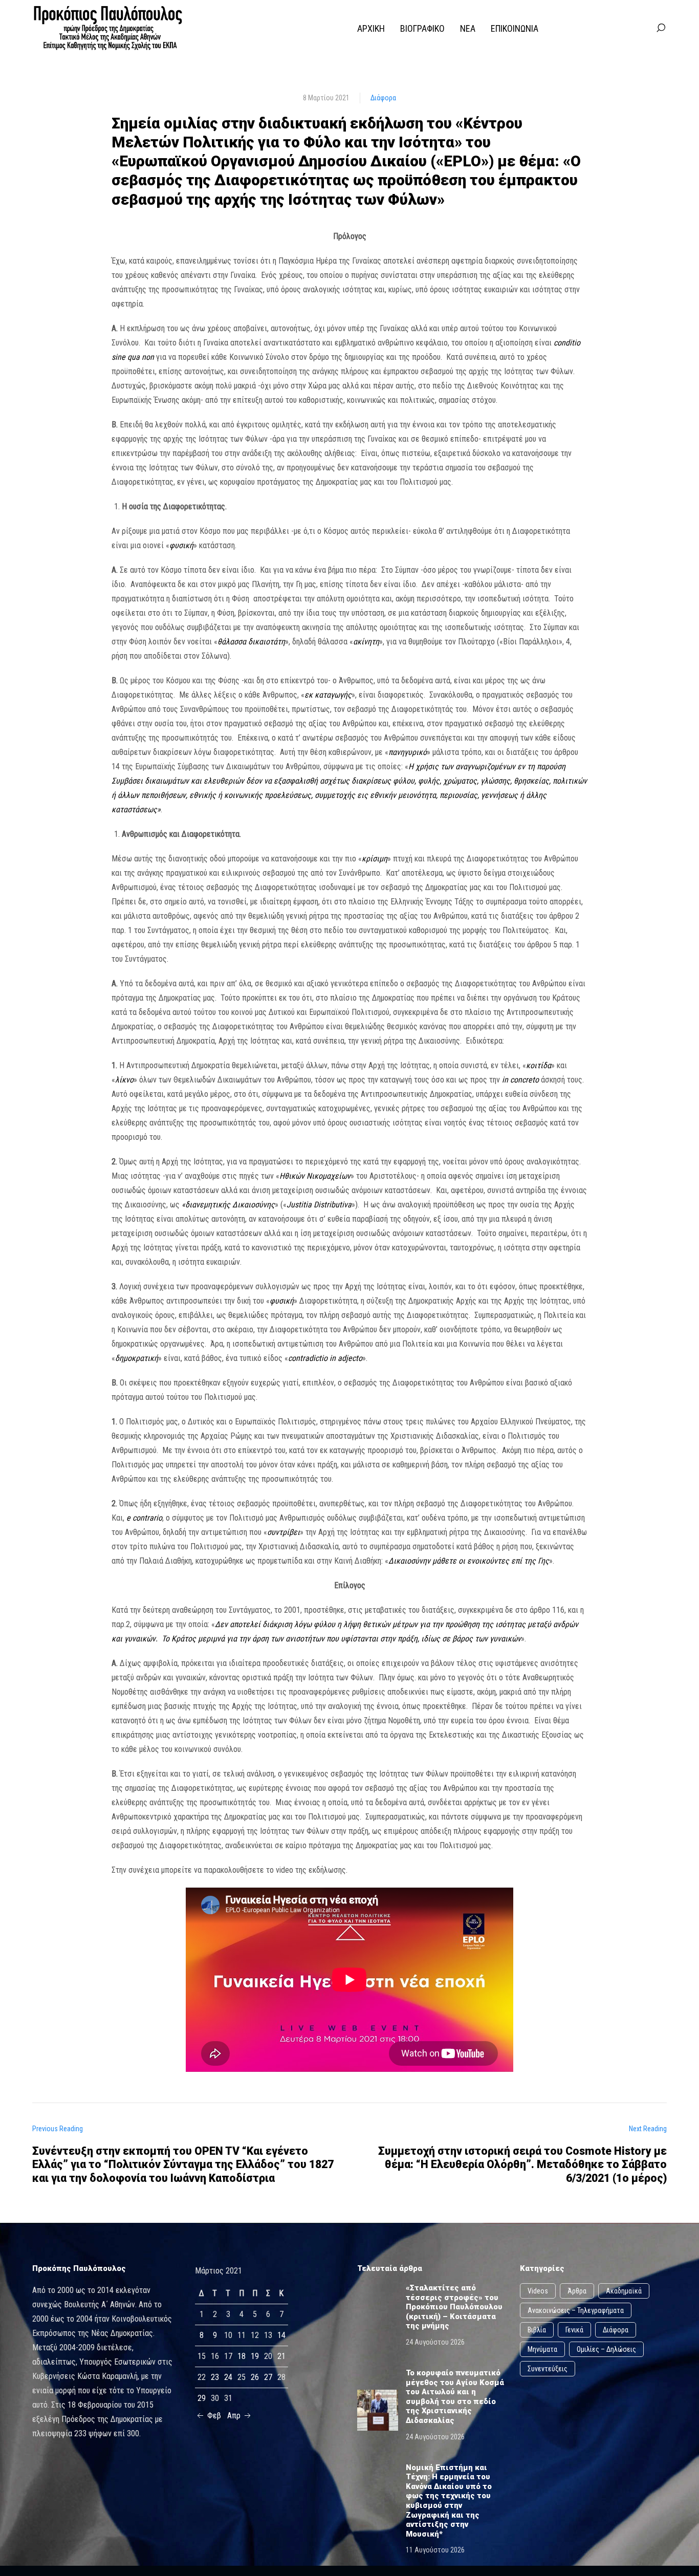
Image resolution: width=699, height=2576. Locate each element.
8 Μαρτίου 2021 (326, 98)
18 (242, 2356)
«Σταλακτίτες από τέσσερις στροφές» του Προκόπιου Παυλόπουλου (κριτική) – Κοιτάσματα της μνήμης (454, 2307)
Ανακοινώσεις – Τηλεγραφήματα (576, 2310)
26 (255, 2377)
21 (281, 2356)
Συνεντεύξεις (548, 2369)
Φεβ (213, 2416)
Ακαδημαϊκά (624, 2291)
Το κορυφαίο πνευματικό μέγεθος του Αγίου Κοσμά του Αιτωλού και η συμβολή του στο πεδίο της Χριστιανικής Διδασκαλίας (455, 2397)
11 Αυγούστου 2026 (435, 2550)
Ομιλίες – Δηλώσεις (606, 2349)
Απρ (235, 2416)
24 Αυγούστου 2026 (435, 2342)
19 (255, 2356)
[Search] (661, 28)
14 (281, 2335)
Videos (538, 2291)
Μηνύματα (542, 2349)
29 (202, 2398)
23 (215, 2377)
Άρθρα (577, 2291)
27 (268, 2377)
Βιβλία (537, 2330)
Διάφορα (383, 98)
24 (228, 2377)
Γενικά (574, 2330)
